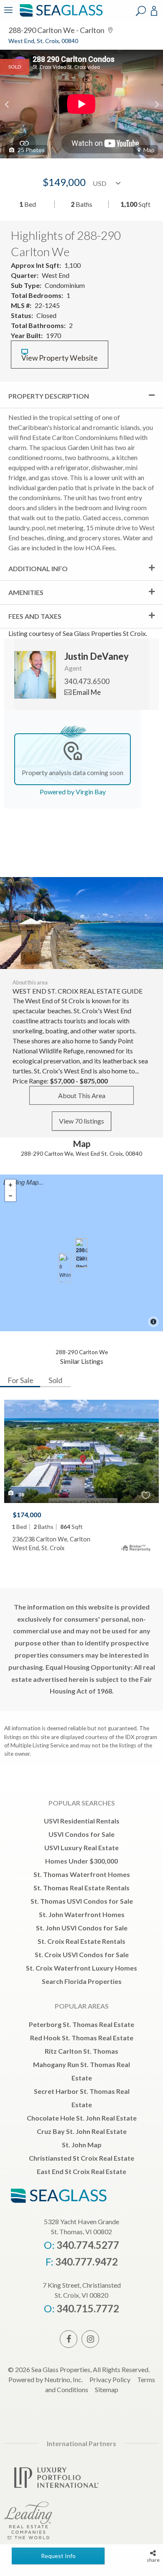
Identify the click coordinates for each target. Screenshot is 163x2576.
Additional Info (38, 568)
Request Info (58, 2556)
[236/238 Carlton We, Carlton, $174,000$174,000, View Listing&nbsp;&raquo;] (81, 1253)
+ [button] (10, 1185)
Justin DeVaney (97, 656)
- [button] (10, 1196)
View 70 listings (81, 1121)
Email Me (86, 692)
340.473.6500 (87, 681)
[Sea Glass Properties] (60, 16)
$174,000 (27, 1514)
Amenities (26, 592)
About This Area (82, 1095)
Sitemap (107, 2389)
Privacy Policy (110, 2379)
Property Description (49, 396)
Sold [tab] (55, 1380)
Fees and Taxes (35, 616)
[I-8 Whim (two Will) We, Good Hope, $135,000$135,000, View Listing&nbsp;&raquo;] (65, 1268)
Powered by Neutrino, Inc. (46, 2379)
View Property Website (60, 358)
